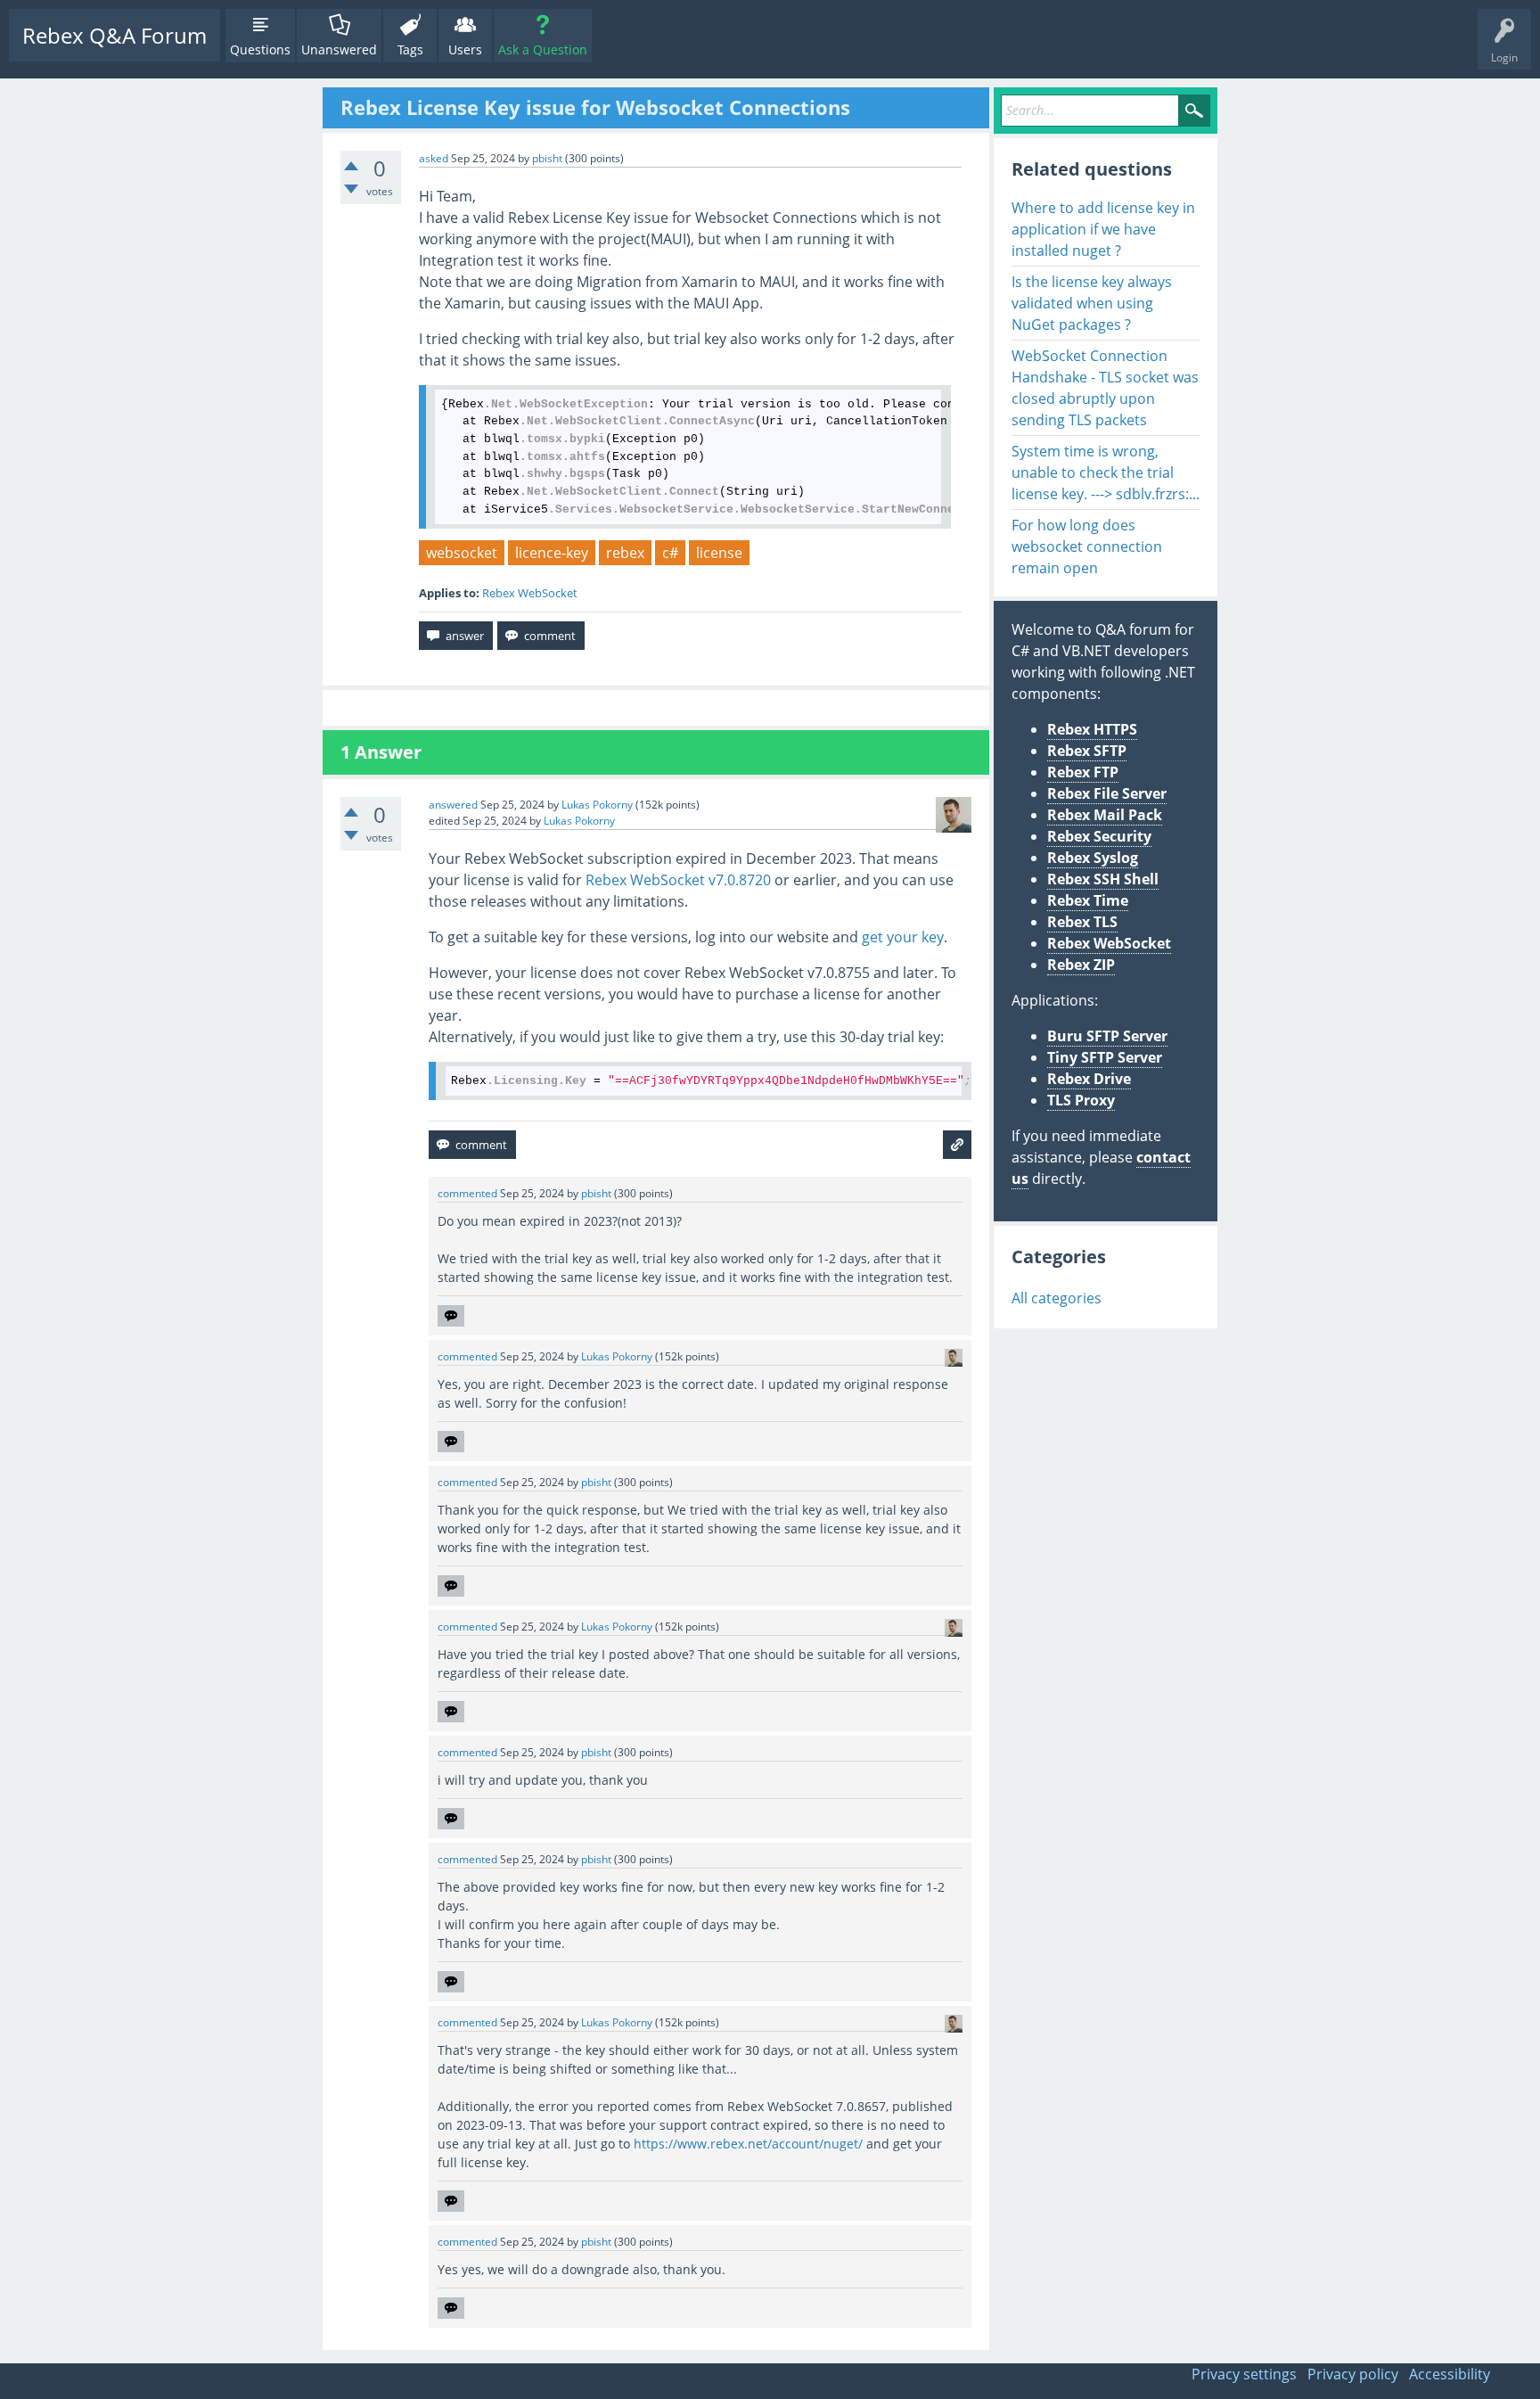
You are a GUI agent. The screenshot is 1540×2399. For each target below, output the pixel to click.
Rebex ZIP (1081, 965)
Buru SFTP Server (1107, 1036)
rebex (625, 553)
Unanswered (339, 49)
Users (465, 49)
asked (434, 158)
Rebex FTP (1083, 772)
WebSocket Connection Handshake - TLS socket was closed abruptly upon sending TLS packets (1105, 388)
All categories (1057, 1298)
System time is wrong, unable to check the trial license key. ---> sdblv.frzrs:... (1106, 472)
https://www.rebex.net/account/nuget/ (748, 2144)
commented (467, 1193)
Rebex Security (1099, 836)
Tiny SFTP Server (1105, 1057)
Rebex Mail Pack (1105, 815)
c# (670, 553)
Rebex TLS (1082, 922)
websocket (462, 553)
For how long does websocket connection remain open (1087, 546)
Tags (410, 49)
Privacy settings (1244, 2374)
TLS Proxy (1081, 1100)
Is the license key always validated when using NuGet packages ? (1092, 303)
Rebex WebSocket (530, 593)
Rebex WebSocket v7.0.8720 (678, 880)
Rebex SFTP (1087, 751)
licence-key (552, 553)
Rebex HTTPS (1092, 729)
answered (453, 805)
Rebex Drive (1089, 1079)
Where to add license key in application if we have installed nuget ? (1103, 229)
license (719, 553)
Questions (260, 49)
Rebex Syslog (1093, 858)
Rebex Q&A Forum (115, 35)
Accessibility (1450, 2374)
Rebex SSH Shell (1103, 879)
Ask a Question (543, 49)
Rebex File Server (1107, 793)
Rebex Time (1088, 900)
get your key (903, 937)
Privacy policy (1353, 2374)
